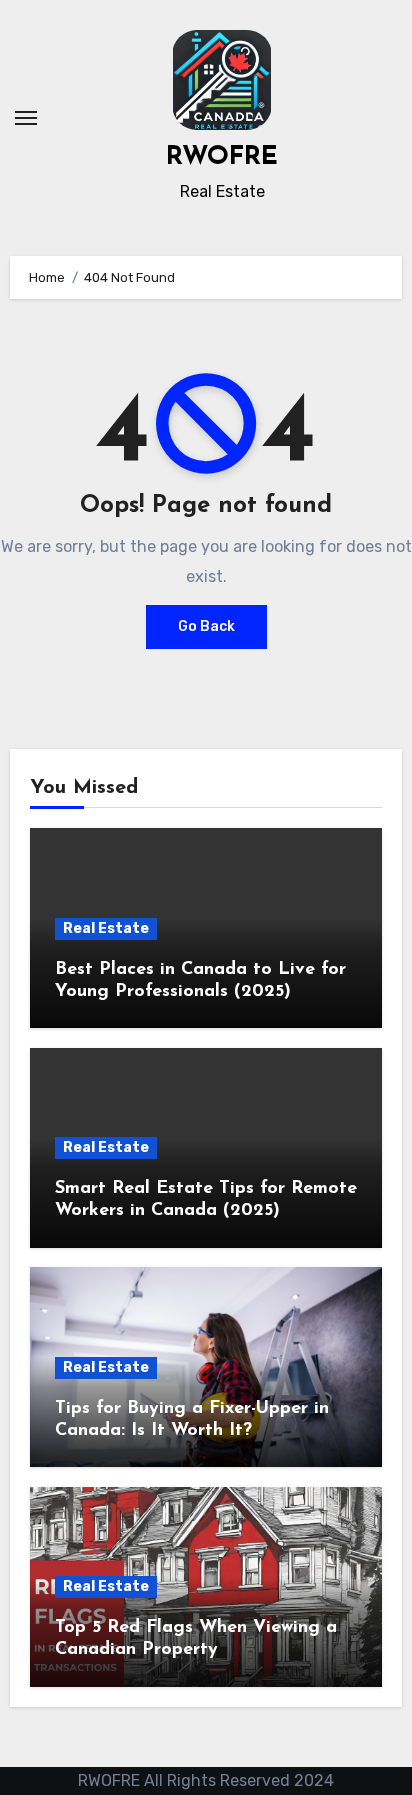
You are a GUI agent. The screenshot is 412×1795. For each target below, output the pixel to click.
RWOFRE (222, 157)
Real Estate (106, 928)
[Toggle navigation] (26, 118)
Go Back (206, 626)
